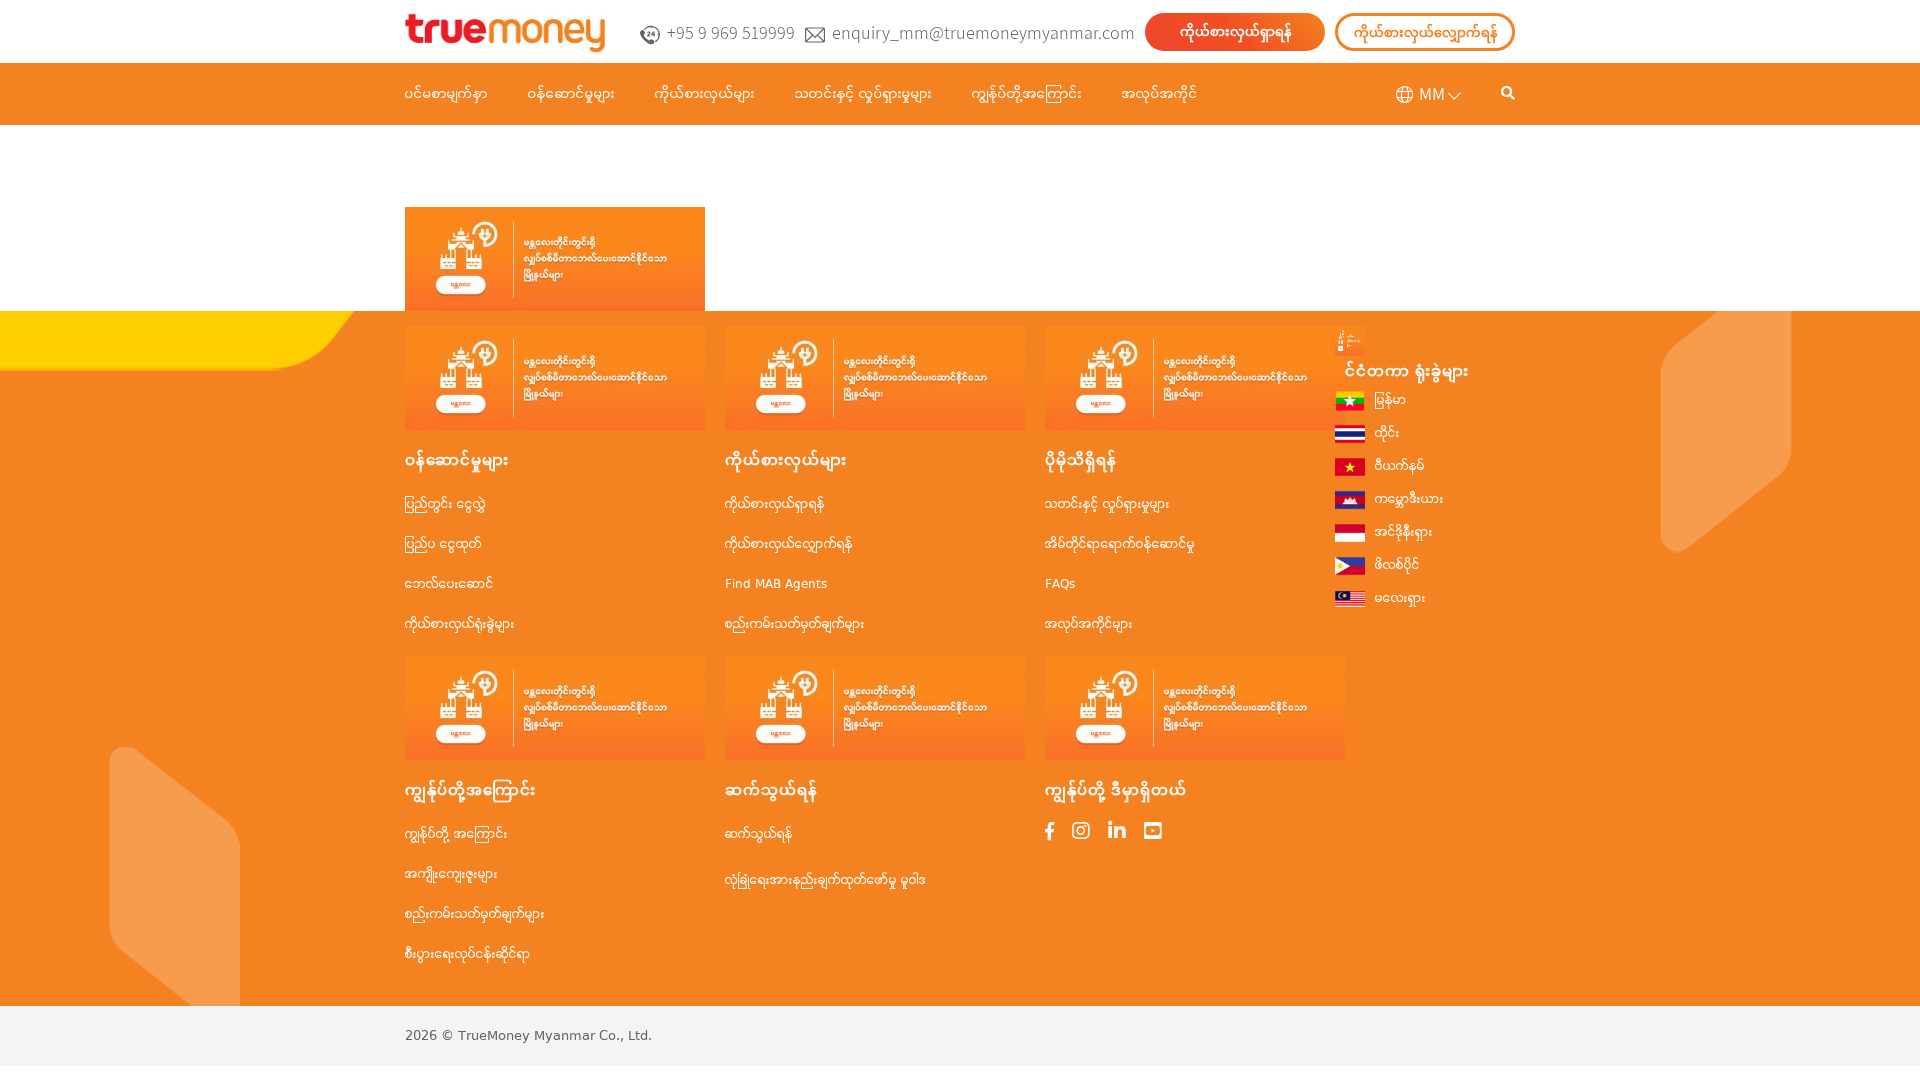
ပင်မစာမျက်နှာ (446, 94)
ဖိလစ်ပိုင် (1397, 565)
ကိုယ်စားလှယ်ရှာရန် (1235, 31)
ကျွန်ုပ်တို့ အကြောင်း (456, 834)
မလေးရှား (1400, 598)
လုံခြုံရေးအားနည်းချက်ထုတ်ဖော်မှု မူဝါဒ (825, 880)
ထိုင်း (1387, 433)
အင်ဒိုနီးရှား (1404, 532)
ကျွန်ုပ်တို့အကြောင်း (1027, 94)
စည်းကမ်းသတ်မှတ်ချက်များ (795, 624)
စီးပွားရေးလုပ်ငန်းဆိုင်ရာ (468, 954)
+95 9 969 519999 (731, 32)
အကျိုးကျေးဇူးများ (451, 874)
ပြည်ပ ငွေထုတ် (443, 544)
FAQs (1060, 584)
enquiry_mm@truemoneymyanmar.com (983, 32)
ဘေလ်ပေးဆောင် (449, 584)
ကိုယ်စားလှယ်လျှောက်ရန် (1425, 32)
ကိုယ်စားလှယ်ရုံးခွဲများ (460, 624)
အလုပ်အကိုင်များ (1089, 624)
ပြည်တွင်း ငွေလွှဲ (445, 504)
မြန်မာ (1391, 400)
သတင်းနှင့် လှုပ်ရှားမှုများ (863, 94)
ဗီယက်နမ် (1400, 466)
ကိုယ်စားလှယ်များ (705, 94)
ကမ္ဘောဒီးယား (1409, 499)
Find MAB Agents (776, 584)
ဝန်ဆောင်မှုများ (571, 94)
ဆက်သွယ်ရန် (759, 834)
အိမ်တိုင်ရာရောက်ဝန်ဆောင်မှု (1120, 544)
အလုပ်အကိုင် (1160, 94)
